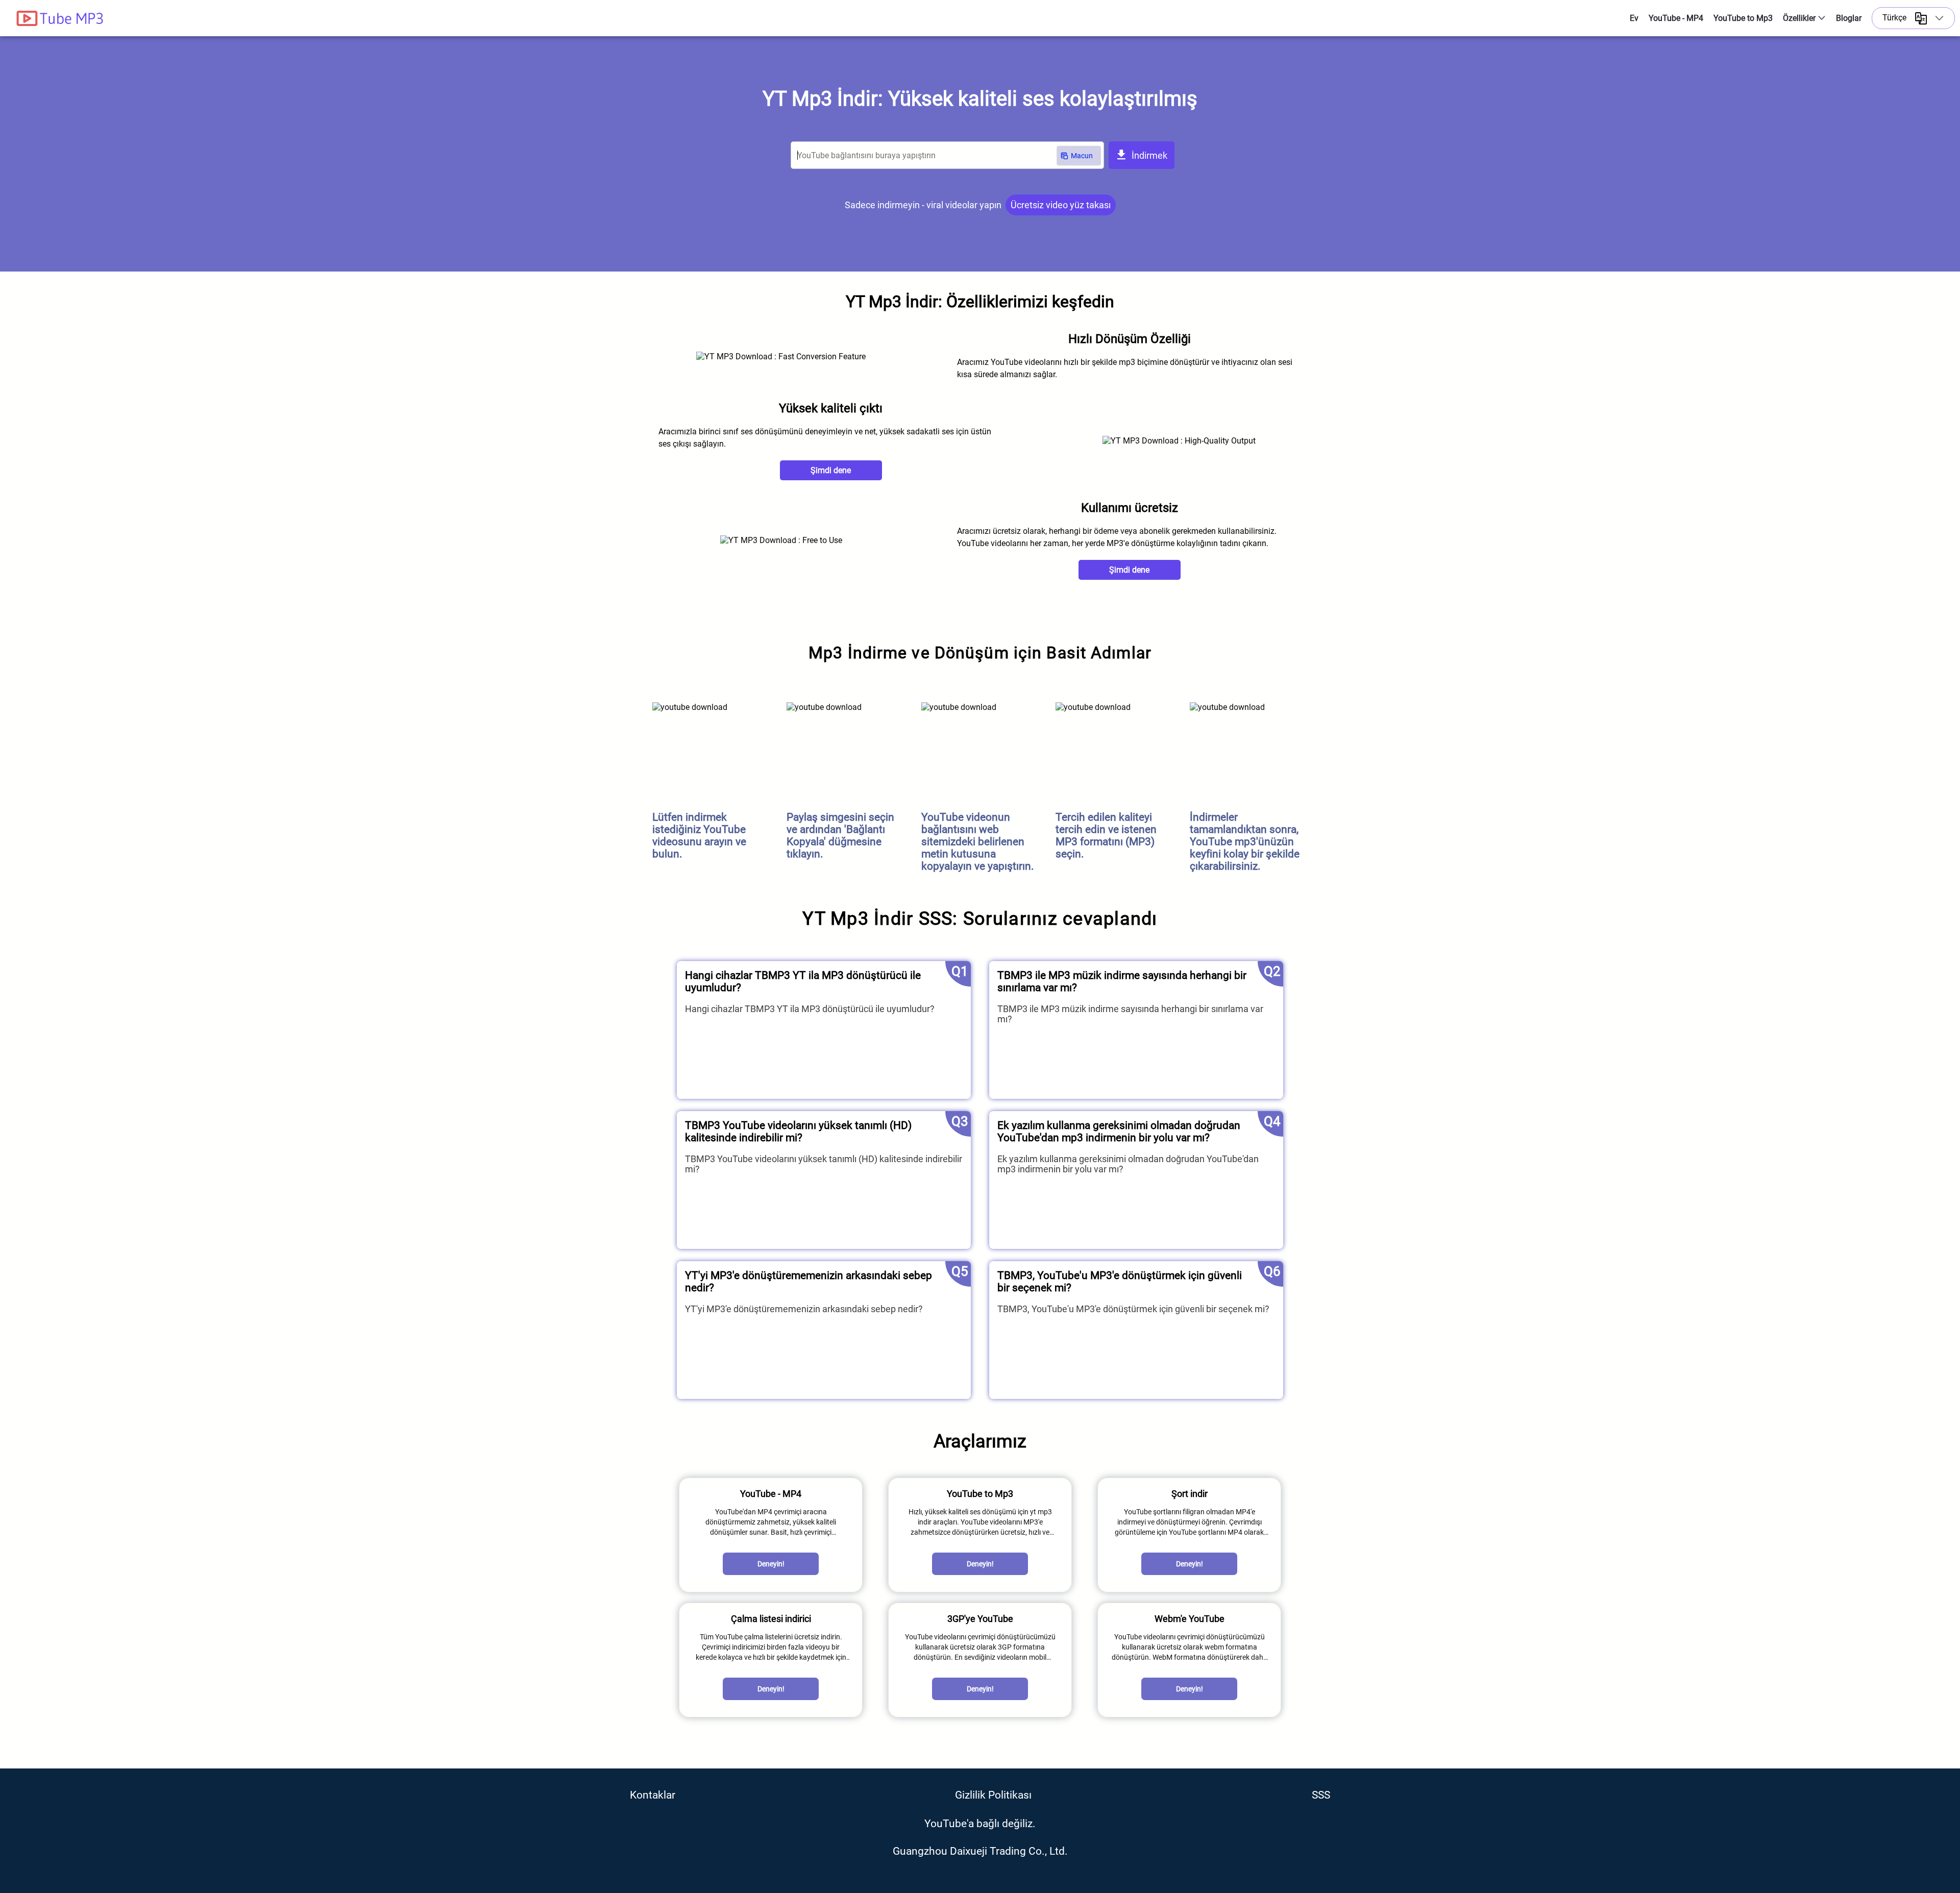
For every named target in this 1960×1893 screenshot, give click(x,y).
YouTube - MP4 (1676, 18)
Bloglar (1849, 18)
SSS (1321, 1795)
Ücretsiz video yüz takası (1061, 205)
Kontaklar (653, 1795)
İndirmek (1148, 155)
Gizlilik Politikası (993, 1795)
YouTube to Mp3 (1743, 18)
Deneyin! (771, 1564)
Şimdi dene (831, 470)
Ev (1634, 18)
